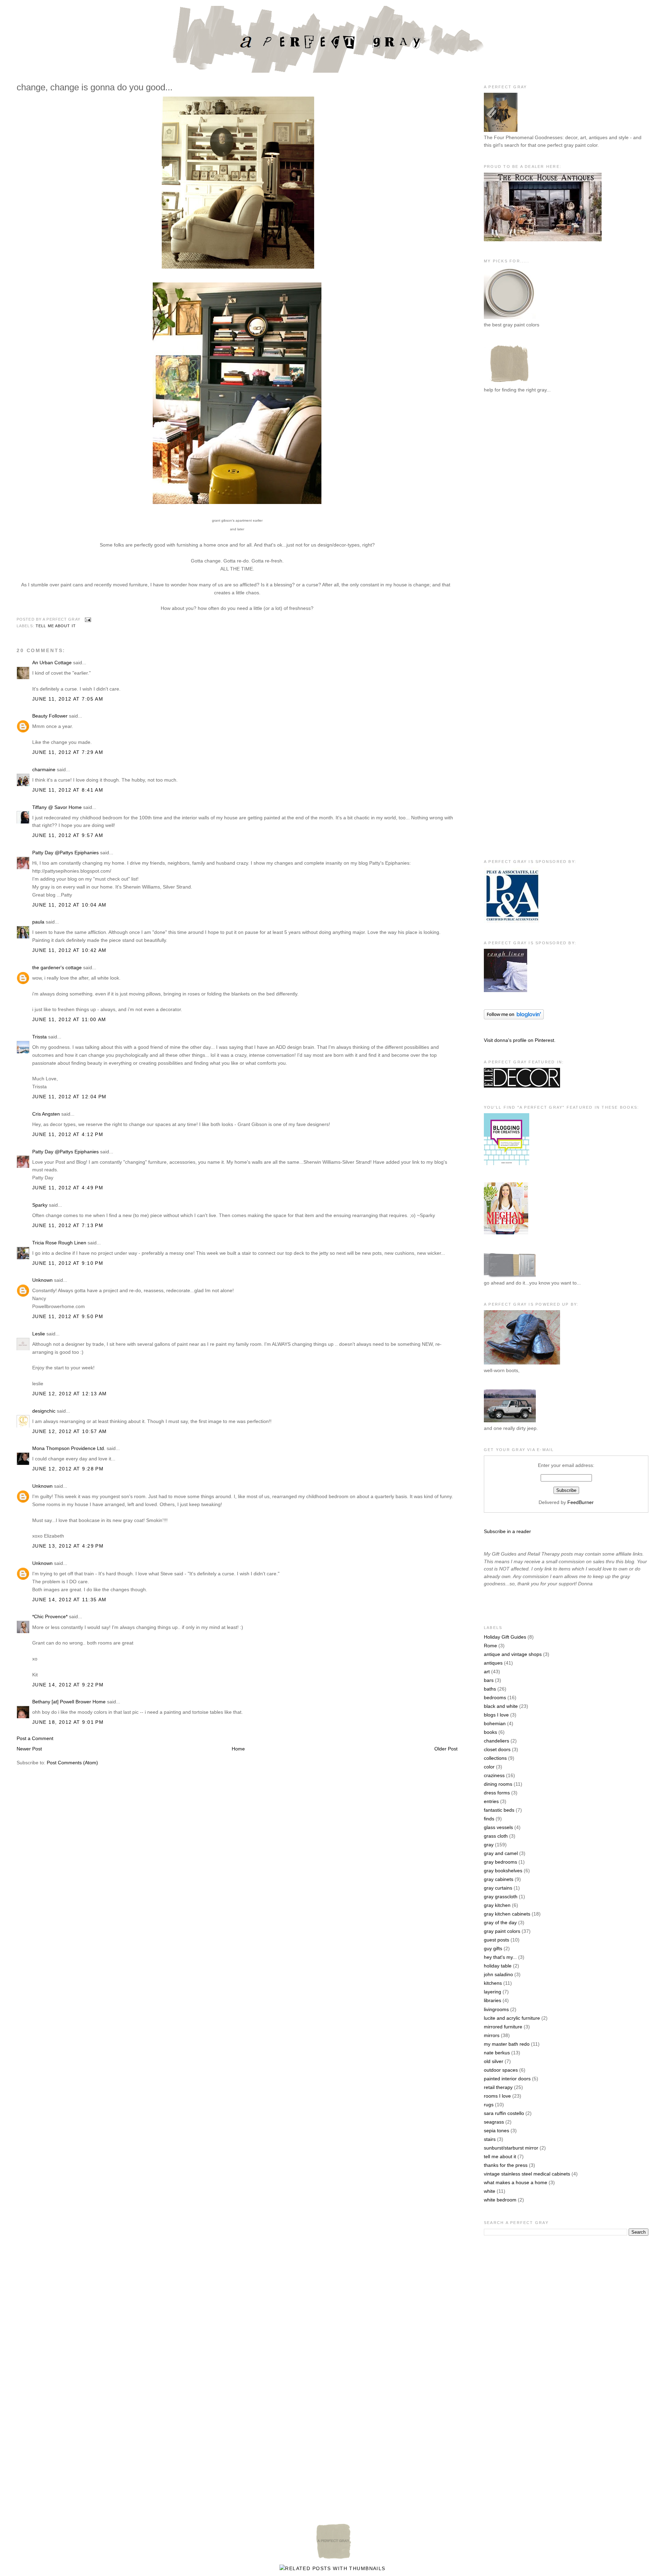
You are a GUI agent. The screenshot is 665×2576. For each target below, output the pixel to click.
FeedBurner (580, 1502)
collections (495, 1758)
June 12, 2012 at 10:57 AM (70, 1431)
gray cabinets (499, 1879)
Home (238, 1749)
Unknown (42, 1280)
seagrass (494, 2122)
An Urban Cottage (52, 663)
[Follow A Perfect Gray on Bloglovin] (514, 1018)
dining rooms (498, 1784)
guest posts (496, 1940)
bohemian (495, 1723)
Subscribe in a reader (507, 1531)
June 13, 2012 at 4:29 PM (68, 1546)
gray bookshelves (503, 1871)
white (490, 2191)
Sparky (40, 1205)
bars (489, 1680)
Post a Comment (35, 1738)
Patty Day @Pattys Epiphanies (65, 853)
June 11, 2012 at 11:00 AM (69, 1019)
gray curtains (498, 1888)
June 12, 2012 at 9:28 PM (68, 1469)
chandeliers (496, 1741)
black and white (501, 1706)
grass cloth (496, 1836)
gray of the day (500, 1922)
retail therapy (498, 2087)
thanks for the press (506, 2165)
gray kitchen (497, 1905)
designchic (44, 1411)
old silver (494, 2061)
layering (493, 1992)
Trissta (39, 1037)
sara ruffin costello (504, 2113)
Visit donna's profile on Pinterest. (520, 1040)
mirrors (492, 2035)
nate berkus (497, 2053)
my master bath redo (507, 2044)
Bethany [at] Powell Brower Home (69, 1702)
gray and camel (501, 1853)
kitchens (493, 1983)
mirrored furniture (503, 2027)
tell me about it (56, 626)
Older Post (446, 1749)
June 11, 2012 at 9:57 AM (68, 835)
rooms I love (497, 2096)
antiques (493, 1663)
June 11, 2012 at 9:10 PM (68, 1263)
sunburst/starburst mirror (511, 2148)
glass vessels (498, 1827)
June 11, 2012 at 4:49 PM (68, 1188)
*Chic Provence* (50, 1616)
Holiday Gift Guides (505, 1637)
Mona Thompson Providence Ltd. (69, 1448)
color (489, 1767)
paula (38, 922)
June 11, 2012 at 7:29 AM (68, 752)
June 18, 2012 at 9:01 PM (68, 1722)
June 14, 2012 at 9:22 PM (68, 1685)
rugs (489, 2105)
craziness (494, 1775)
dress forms (497, 1793)
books (490, 1732)
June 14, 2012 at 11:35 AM (69, 1600)
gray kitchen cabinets (507, 1914)
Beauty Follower (50, 716)
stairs (490, 2139)
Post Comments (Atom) (72, 1763)
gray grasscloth (501, 1897)
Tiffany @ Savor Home (57, 807)
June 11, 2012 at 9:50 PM (68, 1316)
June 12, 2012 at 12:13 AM (70, 1394)
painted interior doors (507, 2079)
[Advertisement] (512, 513)
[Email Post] (87, 619)
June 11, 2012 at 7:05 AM (68, 699)
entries (491, 1801)
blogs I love (496, 1715)
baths (490, 1689)
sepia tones (496, 2131)
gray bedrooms (500, 1862)
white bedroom (500, 2200)
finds (489, 1819)
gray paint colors (502, 1931)
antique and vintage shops (513, 1654)
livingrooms (496, 2009)
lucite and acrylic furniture (512, 2018)
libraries (493, 2000)
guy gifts (493, 1948)
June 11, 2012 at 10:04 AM (69, 905)
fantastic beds (499, 1810)
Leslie (39, 1334)
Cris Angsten (46, 1114)
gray (489, 1845)
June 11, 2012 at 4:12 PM (68, 1134)
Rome (490, 1646)
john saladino (498, 1974)
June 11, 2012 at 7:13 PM (68, 1225)
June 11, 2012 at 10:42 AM (69, 950)
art (487, 1672)
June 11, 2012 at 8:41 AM (68, 790)
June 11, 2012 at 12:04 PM (69, 1097)
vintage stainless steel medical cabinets (527, 2174)
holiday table (498, 1966)
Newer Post (29, 1749)
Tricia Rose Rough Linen (59, 1243)
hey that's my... (500, 1957)
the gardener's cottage (57, 967)
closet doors (497, 1749)
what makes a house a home (516, 2182)
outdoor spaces (501, 2070)
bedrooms (495, 1697)
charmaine (44, 769)
